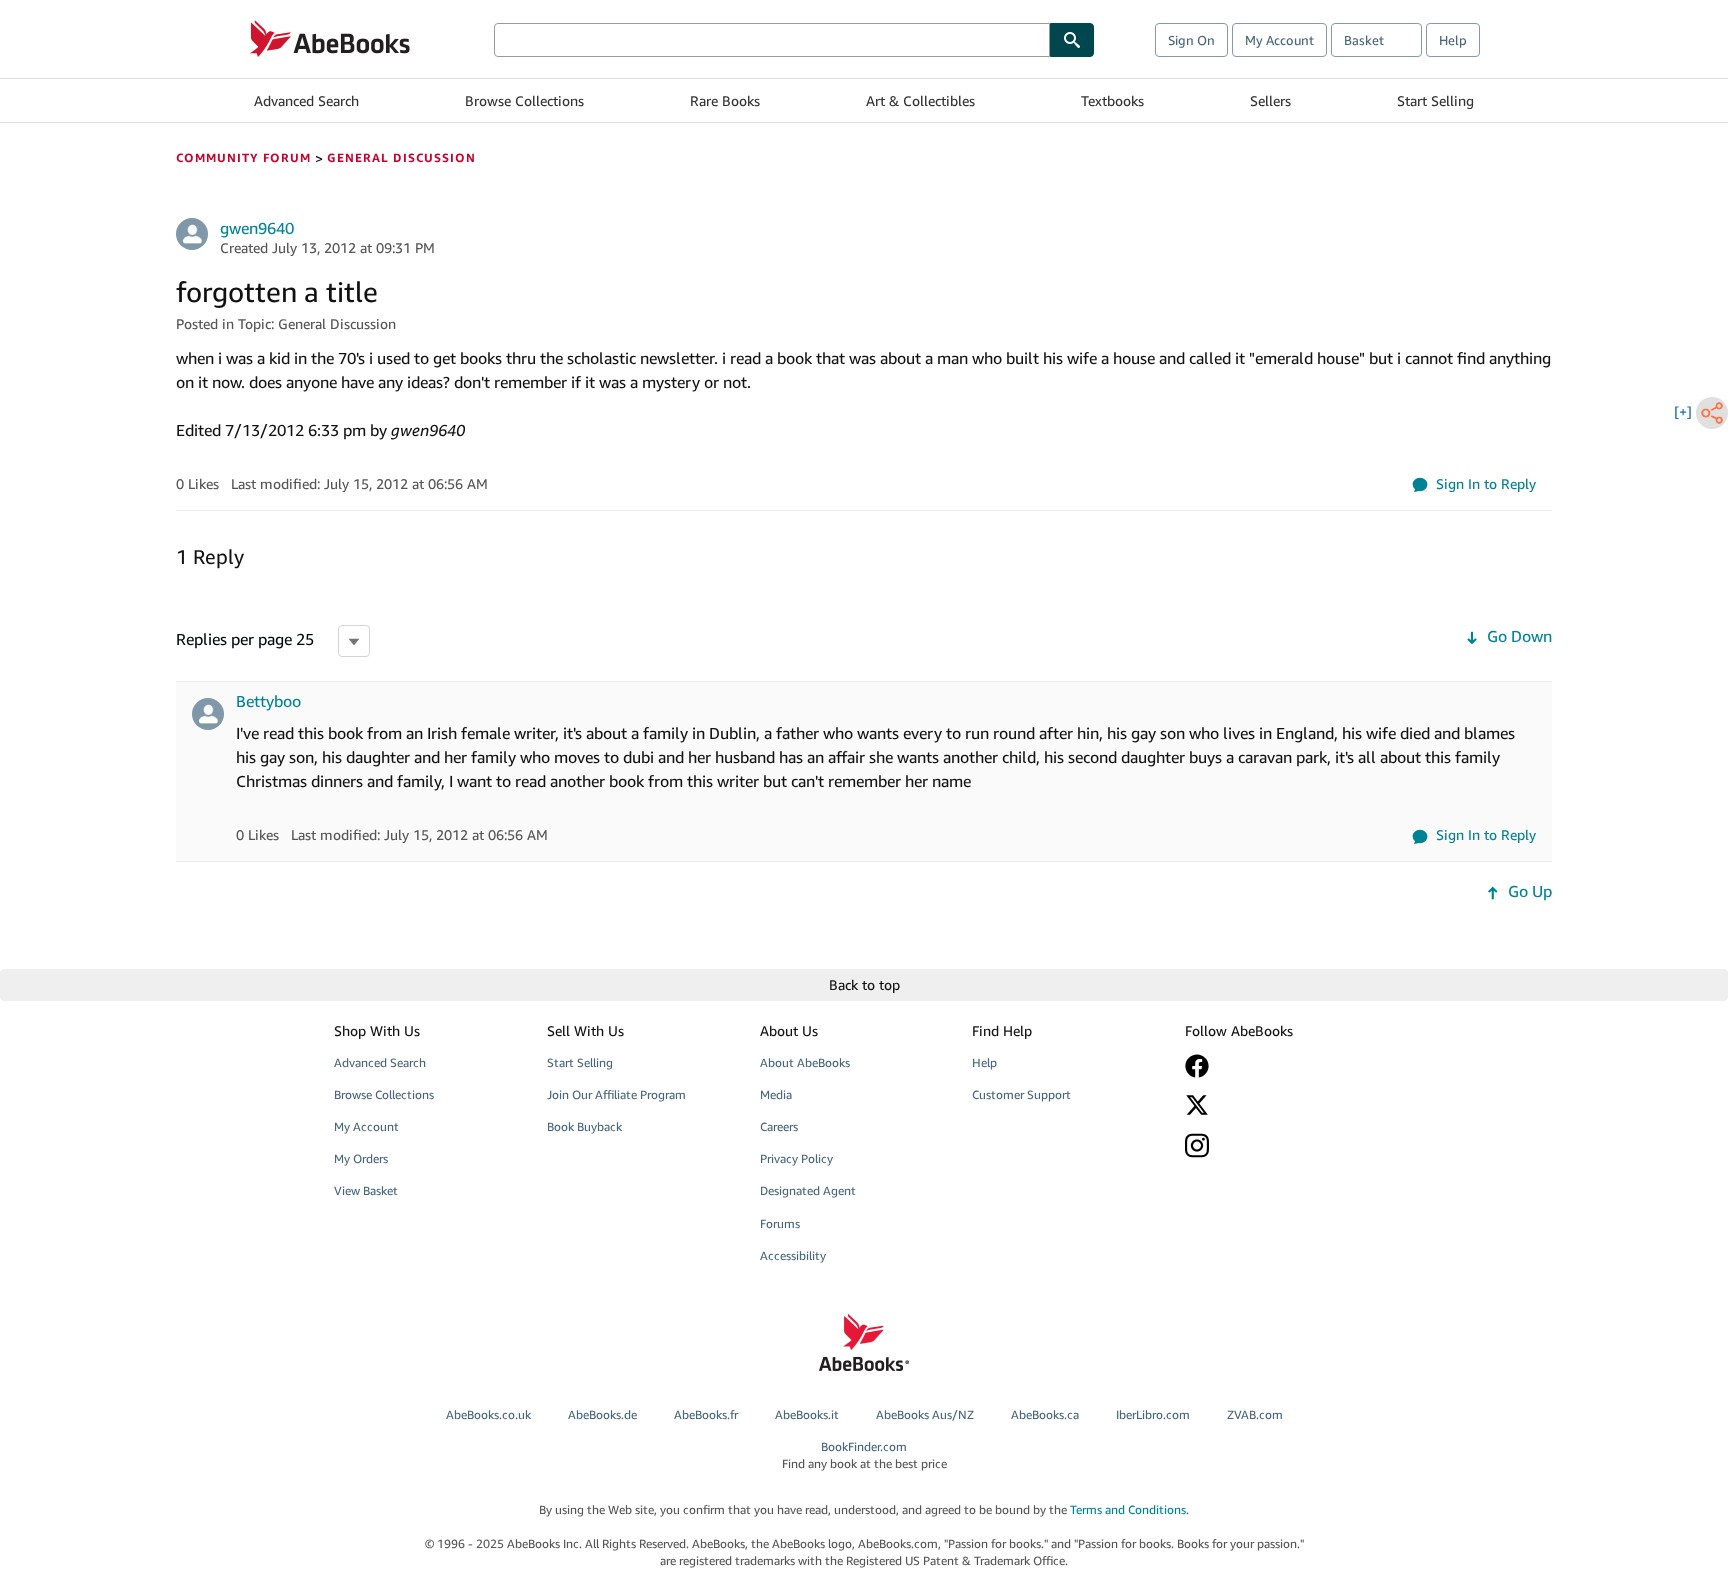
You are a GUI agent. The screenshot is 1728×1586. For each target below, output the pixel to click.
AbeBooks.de (602, 1414)
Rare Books (725, 100)
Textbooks (1112, 100)
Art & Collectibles (920, 100)
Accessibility (793, 1255)
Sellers (1270, 100)
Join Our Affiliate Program (616, 1094)
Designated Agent (808, 1190)
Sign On (1191, 40)
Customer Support (1021, 1094)
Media (776, 1094)
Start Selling (1435, 100)
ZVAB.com (1255, 1414)
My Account (1279, 40)
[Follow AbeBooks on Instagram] (1277, 1145)
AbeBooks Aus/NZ (925, 1414)
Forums (780, 1223)
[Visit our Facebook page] (1277, 1066)
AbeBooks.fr (706, 1414)
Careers (779, 1126)
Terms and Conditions (1128, 1509)
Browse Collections (524, 100)
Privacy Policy (796, 1158)
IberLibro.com (1153, 1414)
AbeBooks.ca (1045, 1414)
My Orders (361, 1158)
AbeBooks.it (807, 1414)
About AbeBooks (805, 1062)
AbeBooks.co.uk (488, 1414)
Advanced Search (306, 100)
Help (1453, 40)
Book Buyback (584, 1126)
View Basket (366, 1190)
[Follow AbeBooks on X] (1277, 1105)
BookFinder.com (864, 1455)
